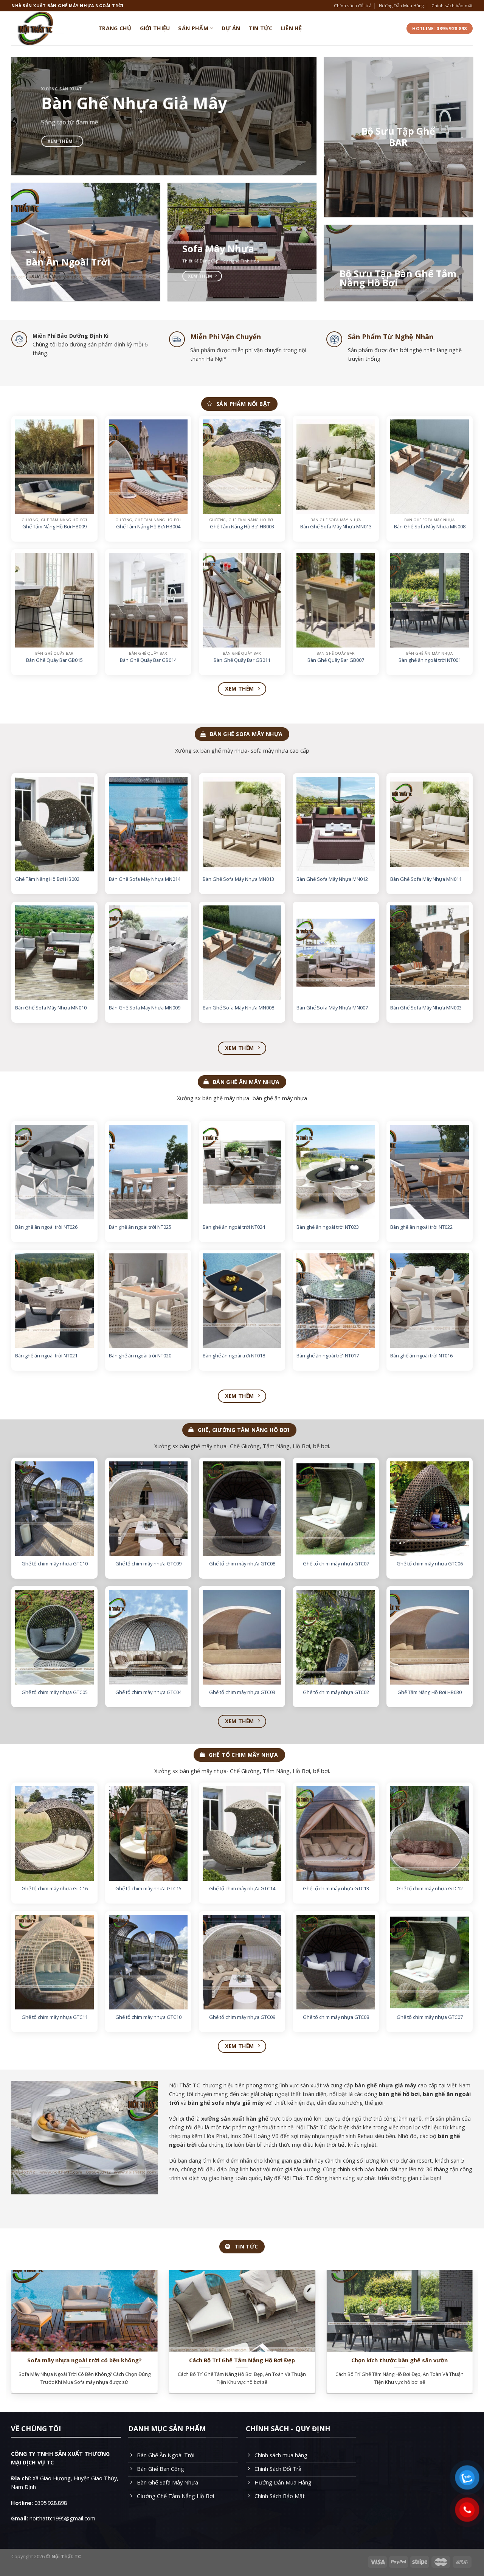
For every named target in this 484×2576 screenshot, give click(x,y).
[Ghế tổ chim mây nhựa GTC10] (54, 1509)
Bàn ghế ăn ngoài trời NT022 (421, 1227)
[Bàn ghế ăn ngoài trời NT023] (336, 1172)
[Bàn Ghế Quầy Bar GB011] (242, 600)
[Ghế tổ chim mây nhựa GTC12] (430, 1834)
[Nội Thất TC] (49, 28)
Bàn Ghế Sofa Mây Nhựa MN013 (336, 527)
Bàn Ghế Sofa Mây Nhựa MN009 (145, 1008)
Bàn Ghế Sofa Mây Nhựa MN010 (51, 1008)
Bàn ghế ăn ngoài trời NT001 (430, 660)
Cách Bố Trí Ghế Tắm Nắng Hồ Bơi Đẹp (242, 2360)
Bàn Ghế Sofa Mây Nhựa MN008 (430, 527)
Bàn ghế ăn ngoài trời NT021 (46, 1356)
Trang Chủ (115, 28)
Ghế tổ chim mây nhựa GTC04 (148, 1692)
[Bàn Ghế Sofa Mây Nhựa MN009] (148, 953)
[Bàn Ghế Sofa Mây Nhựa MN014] (148, 824)
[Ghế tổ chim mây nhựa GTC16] (54, 1834)
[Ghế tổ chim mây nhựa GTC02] (336, 1637)
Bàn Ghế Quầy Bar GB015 (54, 660)
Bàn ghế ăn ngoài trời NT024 (234, 1227)
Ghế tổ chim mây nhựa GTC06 (430, 1564)
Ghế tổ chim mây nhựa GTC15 (148, 1889)
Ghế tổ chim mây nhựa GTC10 (55, 1564)
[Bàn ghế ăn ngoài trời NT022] (430, 1172)
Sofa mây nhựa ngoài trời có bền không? (85, 2360)
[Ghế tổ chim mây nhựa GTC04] (148, 1637)
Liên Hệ (292, 28)
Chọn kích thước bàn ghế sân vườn (399, 2360)
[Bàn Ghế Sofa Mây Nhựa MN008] (430, 467)
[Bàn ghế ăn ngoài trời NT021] (54, 1301)
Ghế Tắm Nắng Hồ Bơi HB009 (54, 527)
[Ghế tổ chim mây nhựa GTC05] (54, 1637)
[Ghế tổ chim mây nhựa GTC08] (242, 1509)
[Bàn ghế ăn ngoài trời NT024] (242, 1172)
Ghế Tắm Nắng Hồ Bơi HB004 (148, 527)
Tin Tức (261, 28)
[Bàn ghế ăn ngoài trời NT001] (430, 600)
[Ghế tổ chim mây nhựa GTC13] (336, 1834)
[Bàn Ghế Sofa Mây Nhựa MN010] (54, 953)
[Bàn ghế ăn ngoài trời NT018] (242, 1301)
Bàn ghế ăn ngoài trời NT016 (421, 1356)
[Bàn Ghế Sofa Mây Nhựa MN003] (430, 953)
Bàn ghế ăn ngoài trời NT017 (328, 1356)
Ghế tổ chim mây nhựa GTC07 (336, 1564)
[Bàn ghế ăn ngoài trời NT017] (336, 1301)
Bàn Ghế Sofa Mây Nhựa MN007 (332, 1008)
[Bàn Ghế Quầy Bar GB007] (336, 600)
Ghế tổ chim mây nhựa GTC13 (336, 1889)
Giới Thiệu (155, 28)
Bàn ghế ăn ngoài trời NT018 (234, 1356)
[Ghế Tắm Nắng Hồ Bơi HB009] (54, 467)
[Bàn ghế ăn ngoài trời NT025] (148, 1172)
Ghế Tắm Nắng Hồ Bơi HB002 (47, 879)
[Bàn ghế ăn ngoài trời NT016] (430, 1301)
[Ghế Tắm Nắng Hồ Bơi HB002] (54, 824)
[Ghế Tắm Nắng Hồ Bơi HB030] (430, 1637)
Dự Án (231, 28)
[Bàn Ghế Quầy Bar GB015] (54, 600)
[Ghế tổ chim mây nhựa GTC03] (242, 1637)
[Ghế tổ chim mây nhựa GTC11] (54, 1962)
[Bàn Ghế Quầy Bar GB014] (148, 600)
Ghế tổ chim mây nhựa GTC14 (242, 1889)
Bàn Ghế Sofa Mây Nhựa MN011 (426, 879)
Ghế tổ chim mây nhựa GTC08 (242, 1564)
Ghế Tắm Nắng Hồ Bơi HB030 (430, 1692)
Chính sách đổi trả (353, 5)
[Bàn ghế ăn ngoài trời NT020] (148, 1301)
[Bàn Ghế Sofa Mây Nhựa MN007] (336, 953)
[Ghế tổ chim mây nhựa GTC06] (430, 1509)
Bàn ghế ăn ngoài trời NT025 (140, 1227)
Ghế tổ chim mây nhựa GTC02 (336, 1692)
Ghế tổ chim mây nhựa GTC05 (55, 1692)
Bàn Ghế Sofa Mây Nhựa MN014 (145, 879)
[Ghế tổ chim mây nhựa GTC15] (148, 1834)
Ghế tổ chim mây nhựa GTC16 (55, 1889)
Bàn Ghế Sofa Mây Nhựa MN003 (426, 1008)
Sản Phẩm (193, 28)
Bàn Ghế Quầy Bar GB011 (242, 660)
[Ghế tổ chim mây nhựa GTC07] (336, 1509)
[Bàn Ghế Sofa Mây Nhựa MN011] (430, 824)
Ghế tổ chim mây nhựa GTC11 (55, 2018)
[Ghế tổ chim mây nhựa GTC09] (148, 1509)
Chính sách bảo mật (452, 5)
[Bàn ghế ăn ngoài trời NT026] (54, 1172)
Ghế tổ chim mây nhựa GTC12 (430, 1889)
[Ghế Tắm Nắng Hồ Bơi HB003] (242, 467)
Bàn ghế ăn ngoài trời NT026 (46, 1227)
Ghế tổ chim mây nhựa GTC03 (242, 1692)
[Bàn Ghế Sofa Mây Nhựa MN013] (336, 467)
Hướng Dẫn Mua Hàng (401, 5)
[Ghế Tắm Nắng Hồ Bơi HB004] (148, 467)
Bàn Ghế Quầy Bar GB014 (148, 660)
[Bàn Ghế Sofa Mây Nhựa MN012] (336, 824)
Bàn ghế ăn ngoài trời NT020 (140, 1356)
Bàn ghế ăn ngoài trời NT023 (328, 1227)
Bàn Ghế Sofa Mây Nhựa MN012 (332, 879)
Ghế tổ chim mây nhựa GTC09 (148, 1564)
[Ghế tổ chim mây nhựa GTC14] (242, 1834)
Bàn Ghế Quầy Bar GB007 (336, 660)
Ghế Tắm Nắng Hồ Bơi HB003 (242, 527)
